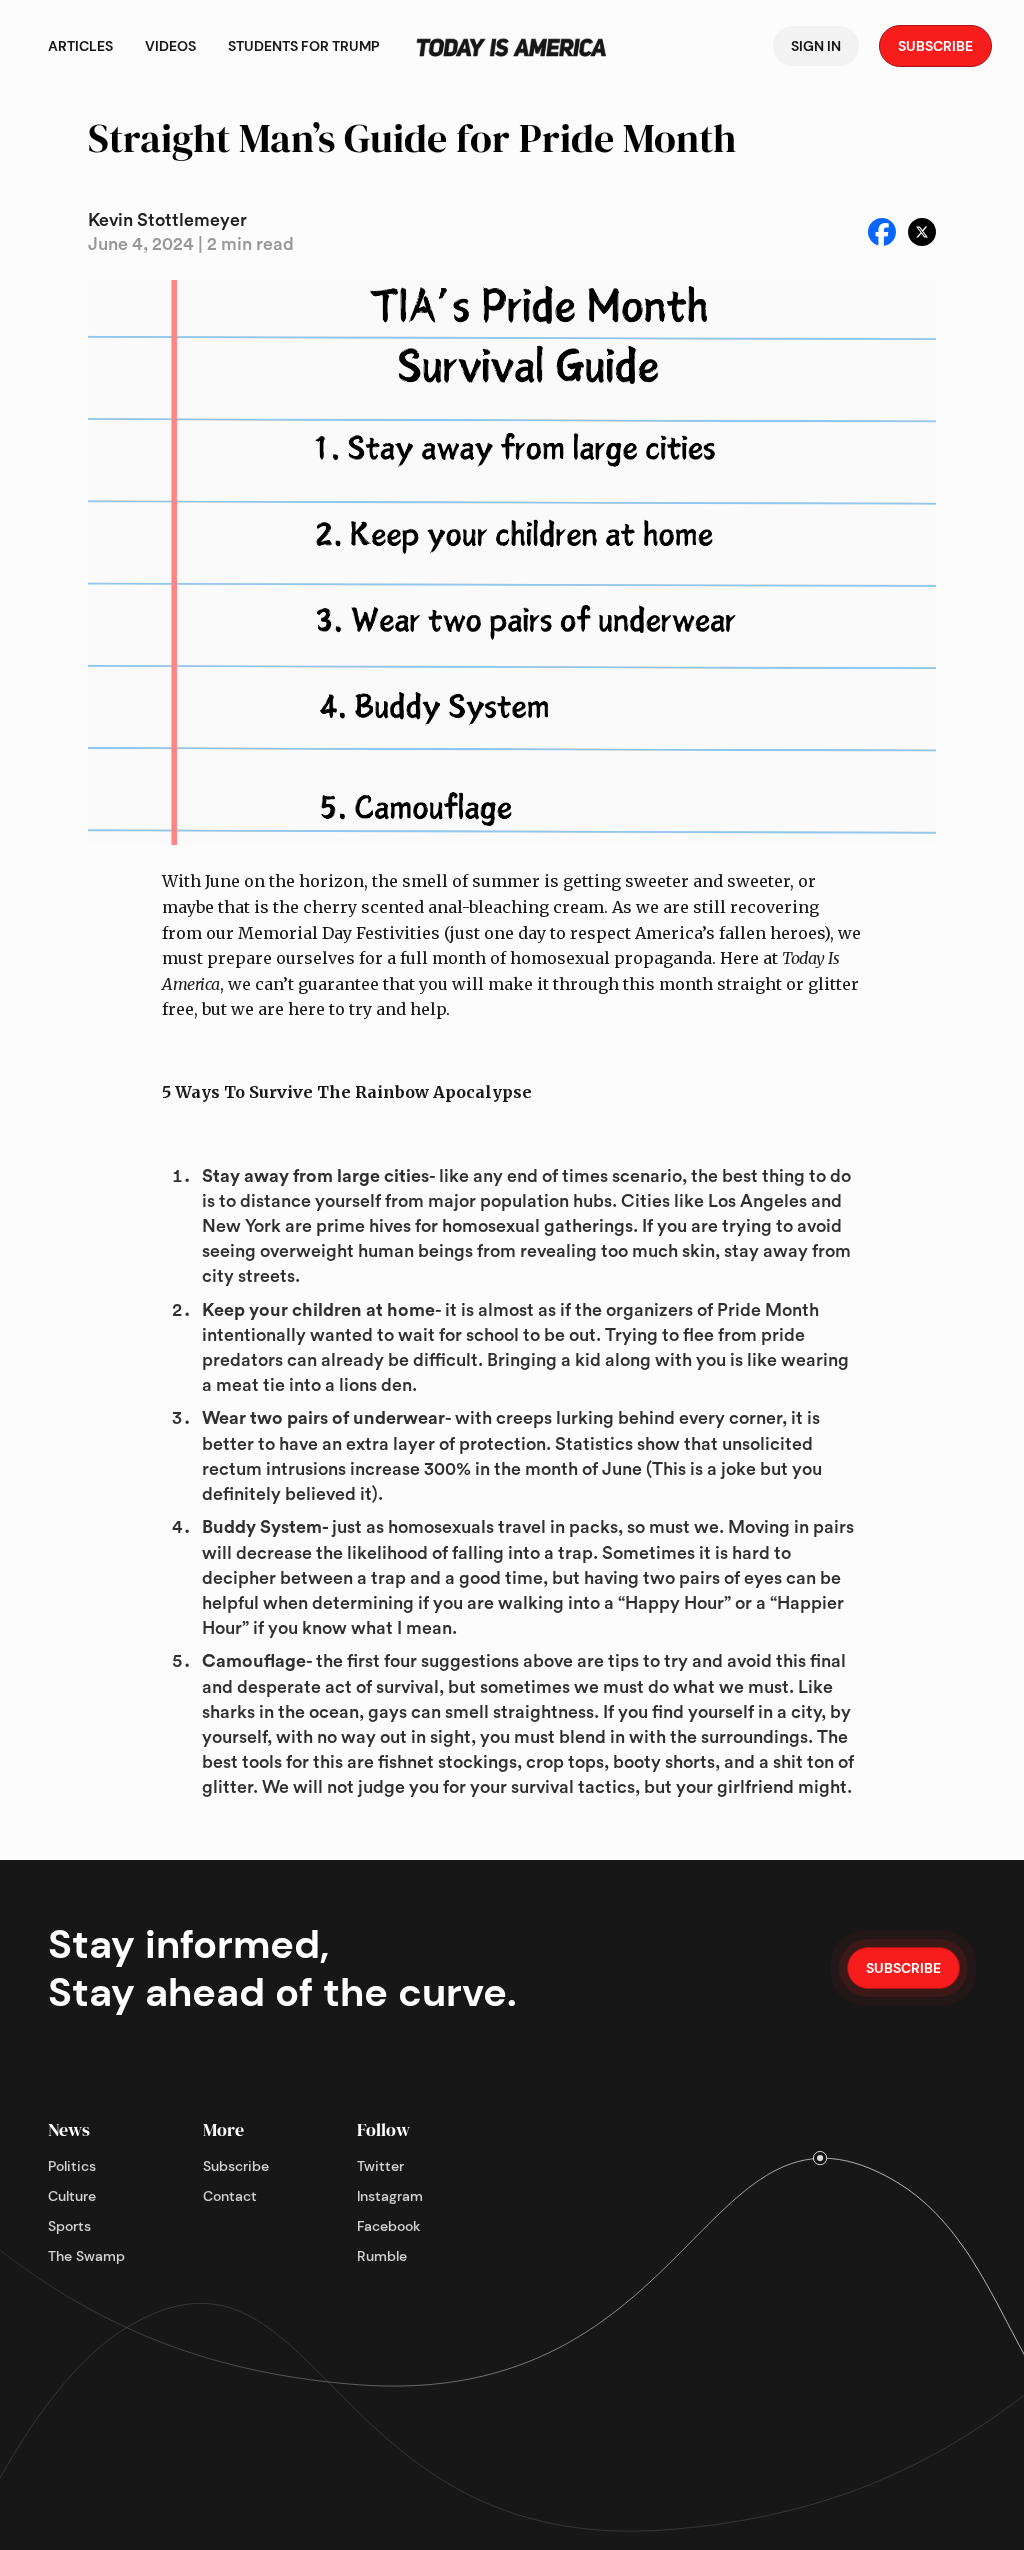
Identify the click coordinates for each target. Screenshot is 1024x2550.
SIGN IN (816, 46)
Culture (72, 2196)
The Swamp (86, 2256)
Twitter (380, 2166)
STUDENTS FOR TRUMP (304, 46)
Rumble (382, 2256)
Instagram (390, 2196)
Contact (230, 2196)
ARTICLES (80, 46)
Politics (72, 2166)
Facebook (389, 2226)
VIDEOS (170, 46)
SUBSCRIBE (935, 46)
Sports (69, 2226)
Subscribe (236, 2166)
